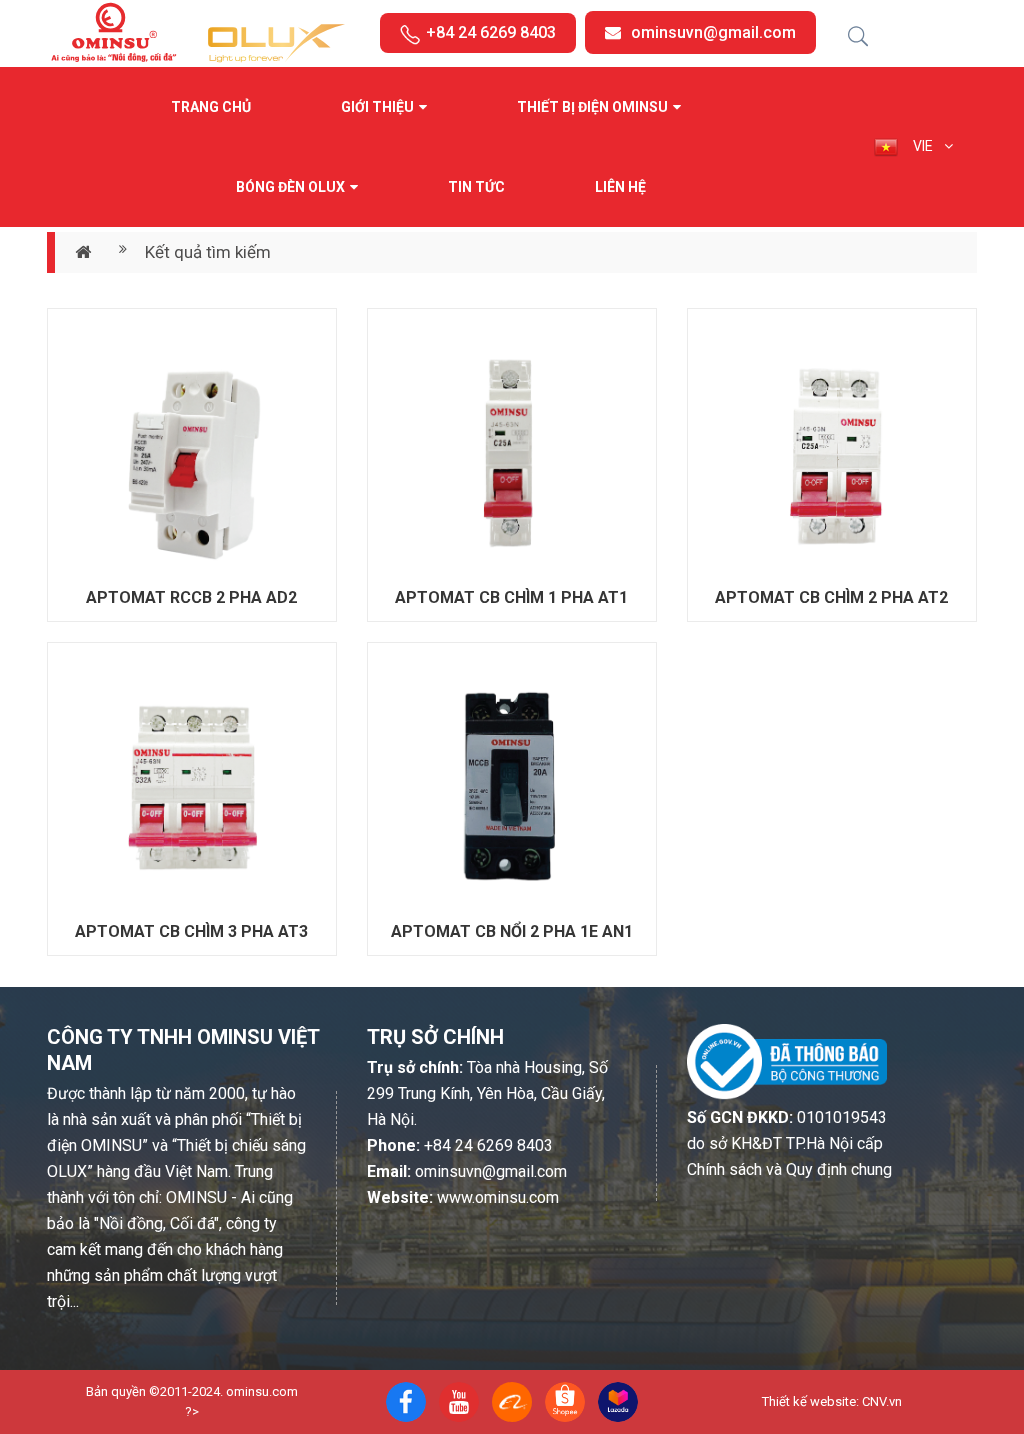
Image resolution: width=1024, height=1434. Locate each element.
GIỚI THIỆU (377, 107)
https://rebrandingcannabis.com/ (204, 1402)
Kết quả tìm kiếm (208, 252)
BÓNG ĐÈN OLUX (290, 187)
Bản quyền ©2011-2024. (154, 1391)
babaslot (196, 1402)
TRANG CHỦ (211, 107)
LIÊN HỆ (620, 187)
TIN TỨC (476, 187)
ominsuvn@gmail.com (713, 32)
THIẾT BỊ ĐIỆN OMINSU (592, 107)
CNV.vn (882, 1401)
